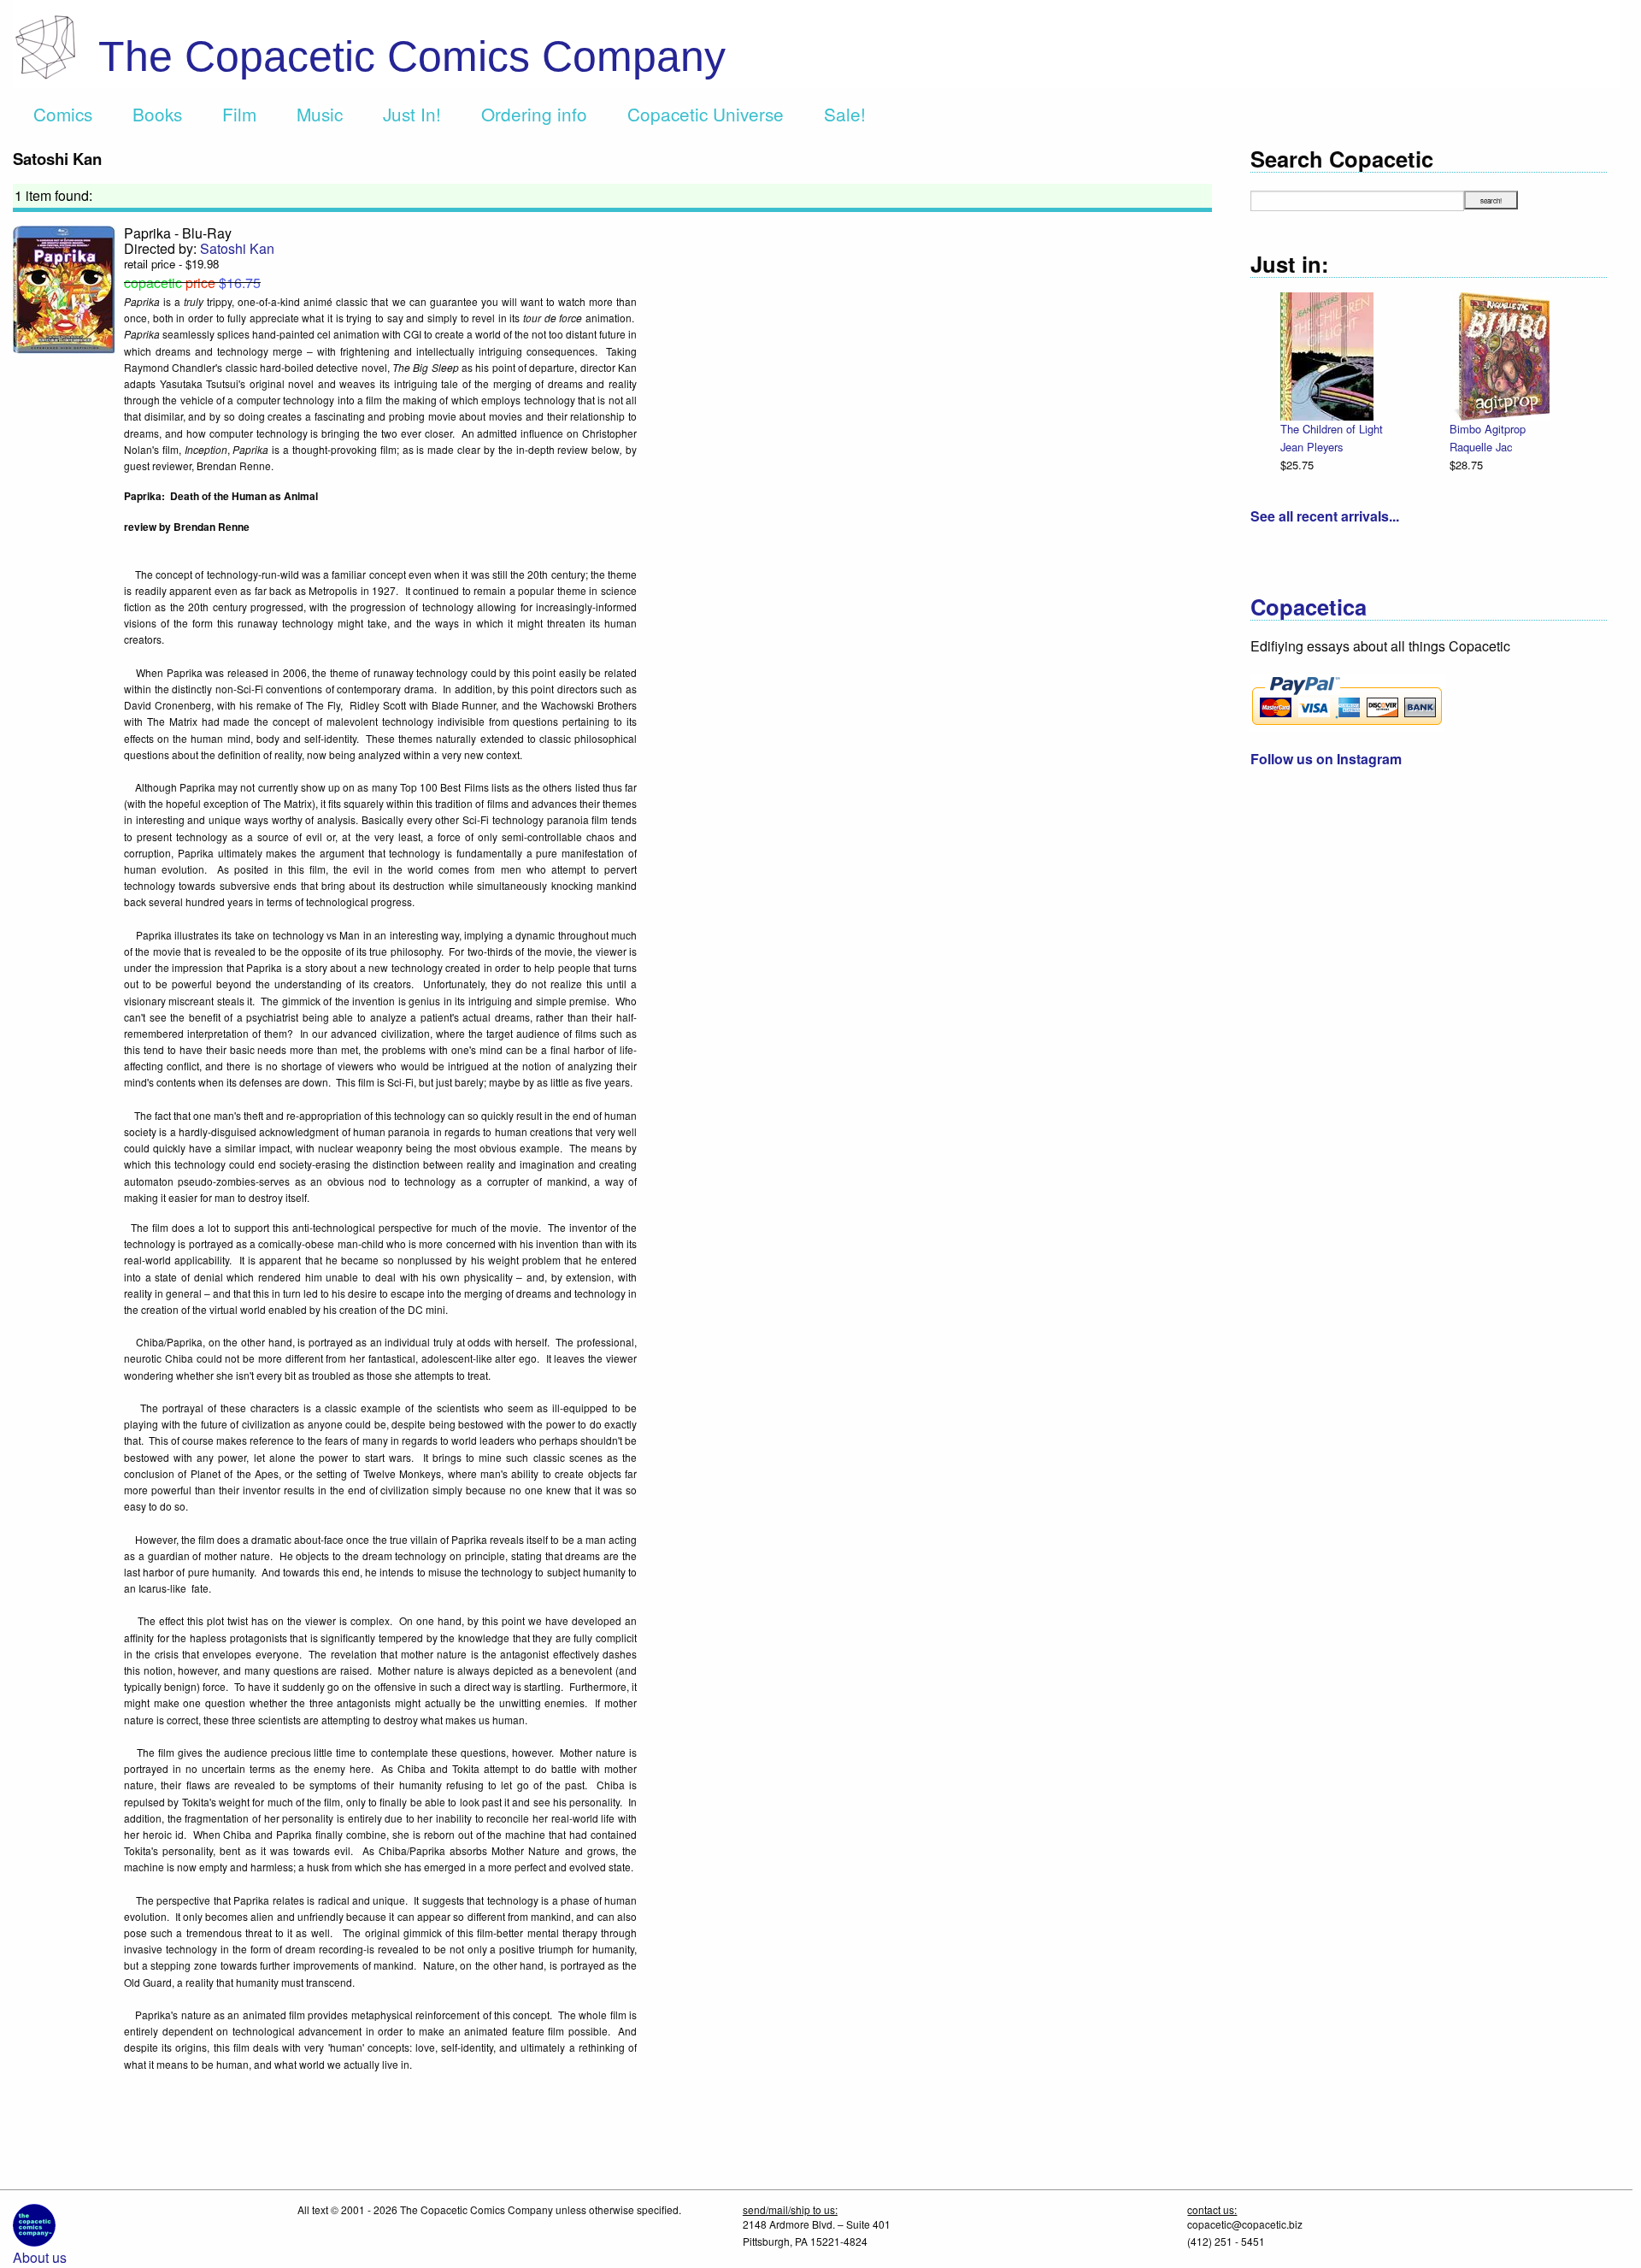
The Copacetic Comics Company (412, 56)
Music (320, 114)
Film (239, 114)
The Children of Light (1332, 429)
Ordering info (534, 114)
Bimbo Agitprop (1488, 429)
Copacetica (1309, 607)
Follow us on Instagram (1326, 759)
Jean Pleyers (1312, 447)
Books (157, 114)
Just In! (412, 114)
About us (40, 2257)
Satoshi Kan (237, 248)
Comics (63, 114)
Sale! (845, 114)
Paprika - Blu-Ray (178, 233)
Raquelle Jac (1481, 447)
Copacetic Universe (706, 114)
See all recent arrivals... (1325, 516)
